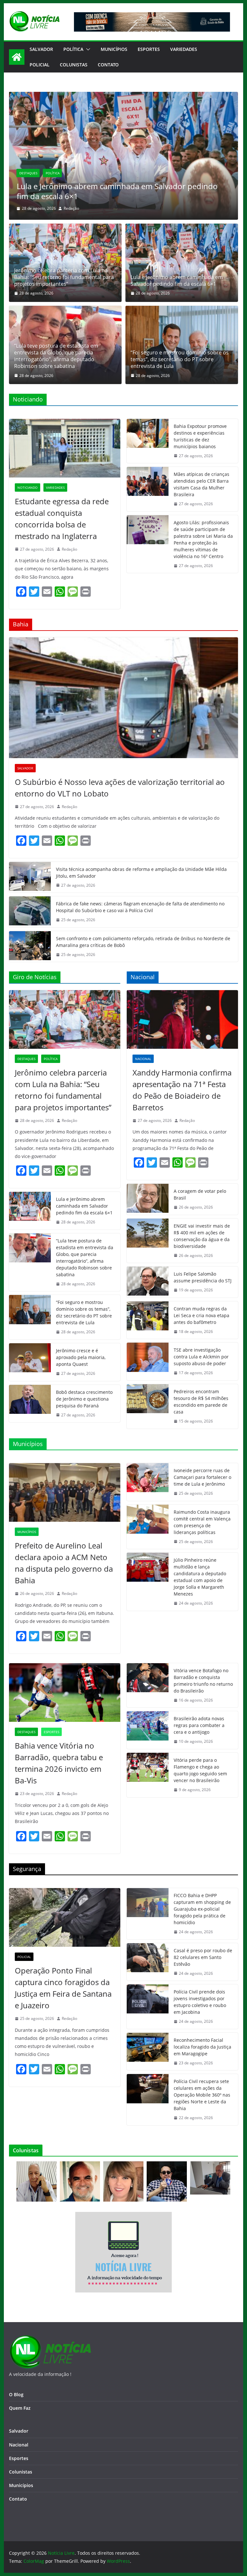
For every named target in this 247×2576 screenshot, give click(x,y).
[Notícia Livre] (17, 57)
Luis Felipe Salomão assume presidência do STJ (203, 1277)
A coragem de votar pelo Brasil (200, 1194)
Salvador (41, 49)
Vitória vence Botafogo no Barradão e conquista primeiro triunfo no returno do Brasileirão (203, 1681)
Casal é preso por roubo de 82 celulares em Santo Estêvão (203, 1957)
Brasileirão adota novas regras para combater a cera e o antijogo (199, 1725)
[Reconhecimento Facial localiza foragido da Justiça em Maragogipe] (148, 2052)
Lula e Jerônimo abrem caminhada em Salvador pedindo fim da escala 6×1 (177, 281)
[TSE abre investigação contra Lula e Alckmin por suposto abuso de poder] (148, 1361)
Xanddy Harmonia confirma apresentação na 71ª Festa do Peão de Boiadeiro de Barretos (182, 1090)
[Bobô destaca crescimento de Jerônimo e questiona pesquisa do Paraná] (30, 1404)
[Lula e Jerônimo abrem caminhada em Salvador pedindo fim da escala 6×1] (182, 263)
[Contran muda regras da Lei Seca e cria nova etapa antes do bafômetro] (148, 1320)
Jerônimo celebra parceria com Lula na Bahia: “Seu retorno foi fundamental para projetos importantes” (64, 277)
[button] (87, 49)
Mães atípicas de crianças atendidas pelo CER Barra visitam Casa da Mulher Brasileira (201, 484)
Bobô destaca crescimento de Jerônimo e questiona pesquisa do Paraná (84, 1399)
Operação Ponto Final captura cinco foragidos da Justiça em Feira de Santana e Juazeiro (63, 1988)
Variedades (184, 49)
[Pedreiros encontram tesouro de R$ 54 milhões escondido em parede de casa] (148, 1406)
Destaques (28, 163)
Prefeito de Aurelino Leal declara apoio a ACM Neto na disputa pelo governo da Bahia (64, 1563)
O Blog (16, 2394)
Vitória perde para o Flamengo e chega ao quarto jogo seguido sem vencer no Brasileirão (200, 1770)
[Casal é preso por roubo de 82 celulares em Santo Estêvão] (148, 1962)
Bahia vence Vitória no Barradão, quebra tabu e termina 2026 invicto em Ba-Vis (59, 1763)
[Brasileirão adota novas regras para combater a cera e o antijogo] (148, 1730)
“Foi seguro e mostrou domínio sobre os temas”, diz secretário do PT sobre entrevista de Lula (180, 359)
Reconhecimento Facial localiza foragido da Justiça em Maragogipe (202, 2047)
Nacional (143, 1059)
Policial (40, 65)
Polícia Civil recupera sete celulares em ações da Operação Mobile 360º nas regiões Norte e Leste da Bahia (202, 2095)
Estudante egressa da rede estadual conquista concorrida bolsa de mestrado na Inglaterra (62, 519)
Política (73, 49)
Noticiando (27, 487)
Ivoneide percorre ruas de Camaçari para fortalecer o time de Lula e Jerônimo (202, 1477)
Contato (18, 2499)
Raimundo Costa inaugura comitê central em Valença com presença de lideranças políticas (202, 1522)
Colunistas (74, 65)
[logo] (50, 2339)
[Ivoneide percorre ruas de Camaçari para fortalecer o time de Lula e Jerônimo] (148, 1482)
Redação (71, 208)
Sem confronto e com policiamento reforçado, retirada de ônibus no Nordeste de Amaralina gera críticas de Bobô (143, 942)
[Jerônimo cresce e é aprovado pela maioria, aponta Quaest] (30, 1362)
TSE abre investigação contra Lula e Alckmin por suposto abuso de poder (201, 1357)
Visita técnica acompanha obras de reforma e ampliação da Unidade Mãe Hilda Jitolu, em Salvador (141, 873)
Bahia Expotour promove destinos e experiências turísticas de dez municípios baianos (200, 436)
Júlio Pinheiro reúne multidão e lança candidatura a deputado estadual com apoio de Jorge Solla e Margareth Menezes (200, 1577)
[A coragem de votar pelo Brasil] (148, 1199)
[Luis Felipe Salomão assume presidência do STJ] (148, 1282)
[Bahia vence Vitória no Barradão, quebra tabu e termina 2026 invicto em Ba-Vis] (65, 1693)
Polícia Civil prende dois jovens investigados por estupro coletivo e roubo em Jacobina (200, 2002)
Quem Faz (20, 2408)
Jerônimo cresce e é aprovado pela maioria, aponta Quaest (81, 1357)
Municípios (114, 49)
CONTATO (108, 65)
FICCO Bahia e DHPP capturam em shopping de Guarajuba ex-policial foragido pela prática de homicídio (202, 1909)
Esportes (149, 49)
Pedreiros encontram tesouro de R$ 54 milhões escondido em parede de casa (201, 1402)
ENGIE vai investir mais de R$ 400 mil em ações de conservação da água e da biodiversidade (202, 1236)
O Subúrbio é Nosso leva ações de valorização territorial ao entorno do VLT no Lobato (120, 788)
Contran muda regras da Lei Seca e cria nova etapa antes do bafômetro (201, 1315)
